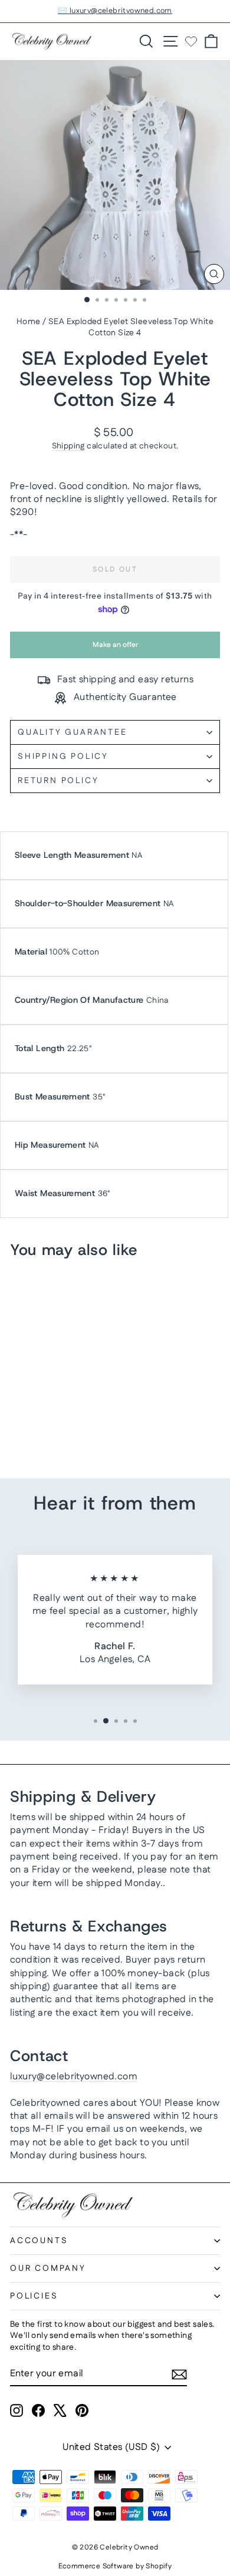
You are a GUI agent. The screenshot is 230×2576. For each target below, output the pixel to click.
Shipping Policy (63, 757)
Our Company (48, 2268)
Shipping (68, 446)
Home (29, 322)
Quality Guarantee (73, 732)
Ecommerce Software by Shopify (115, 2566)
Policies (34, 2296)
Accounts (39, 2241)
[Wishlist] (191, 41)
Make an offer (115, 649)
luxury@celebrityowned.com (74, 2077)
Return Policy (58, 781)
